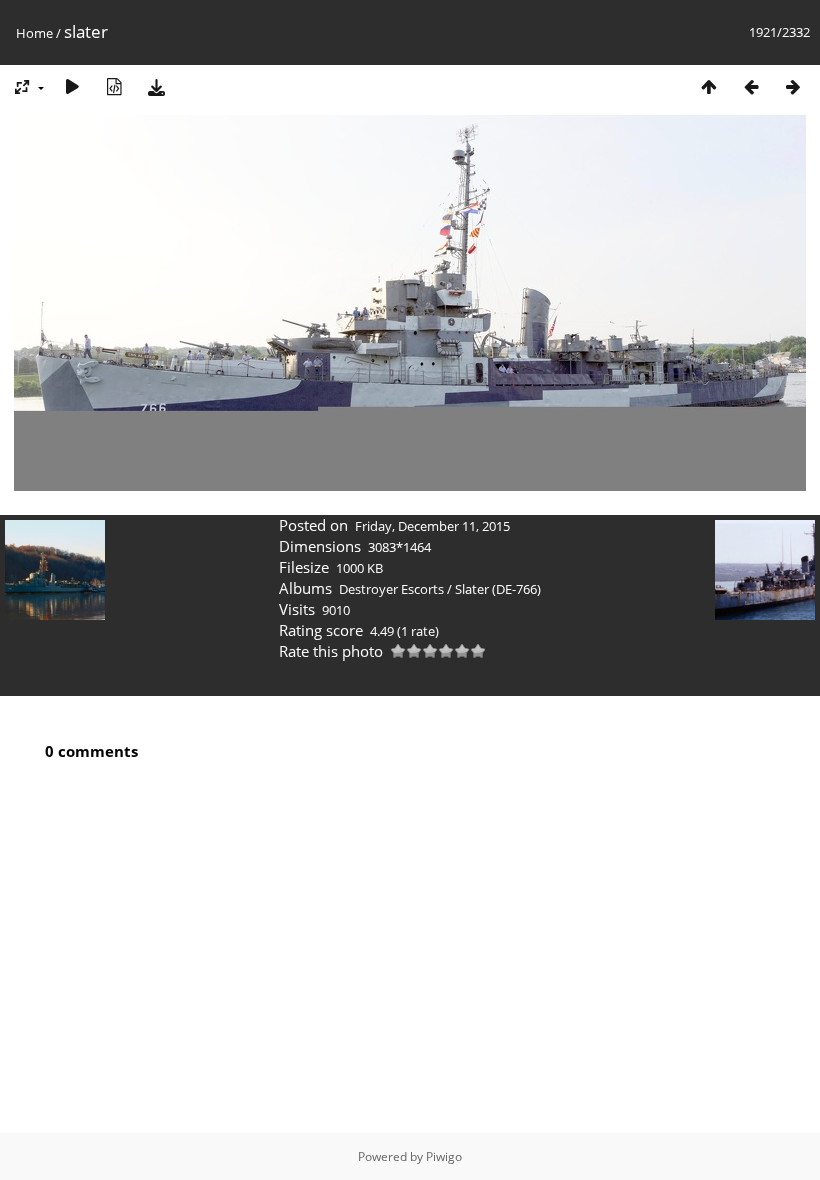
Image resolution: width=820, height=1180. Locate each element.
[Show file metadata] (114, 86)
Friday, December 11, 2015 (432, 526)
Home (34, 33)
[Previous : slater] (751, 86)
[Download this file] (156, 86)
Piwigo (444, 1156)
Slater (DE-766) (498, 589)
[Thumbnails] (709, 86)
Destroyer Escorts (391, 589)
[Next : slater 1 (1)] (793, 86)
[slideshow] (72, 86)
